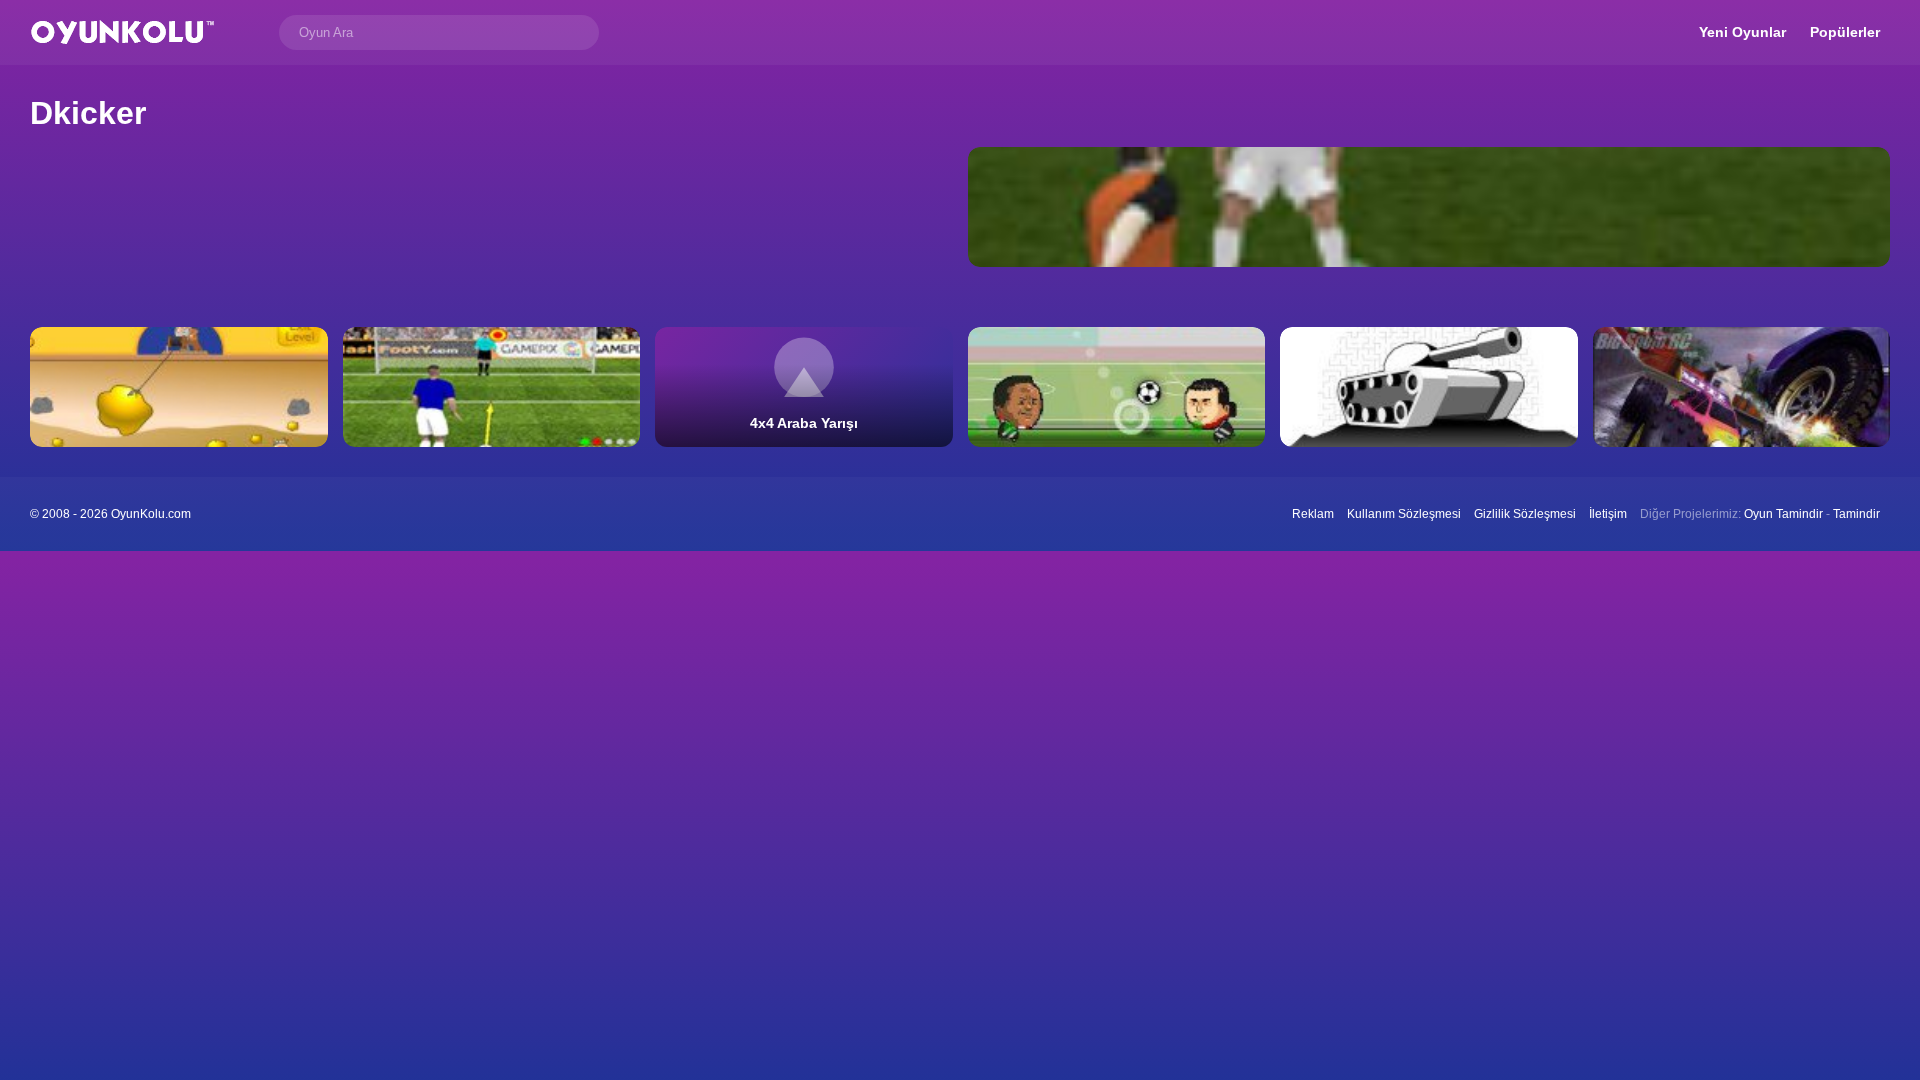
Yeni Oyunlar (1742, 32)
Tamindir (1856, 514)
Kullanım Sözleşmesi (1404, 514)
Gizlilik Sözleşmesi (1525, 514)
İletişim (1608, 514)
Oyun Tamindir (1783, 514)
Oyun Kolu (122, 32)
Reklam (1313, 514)
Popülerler (1845, 32)
